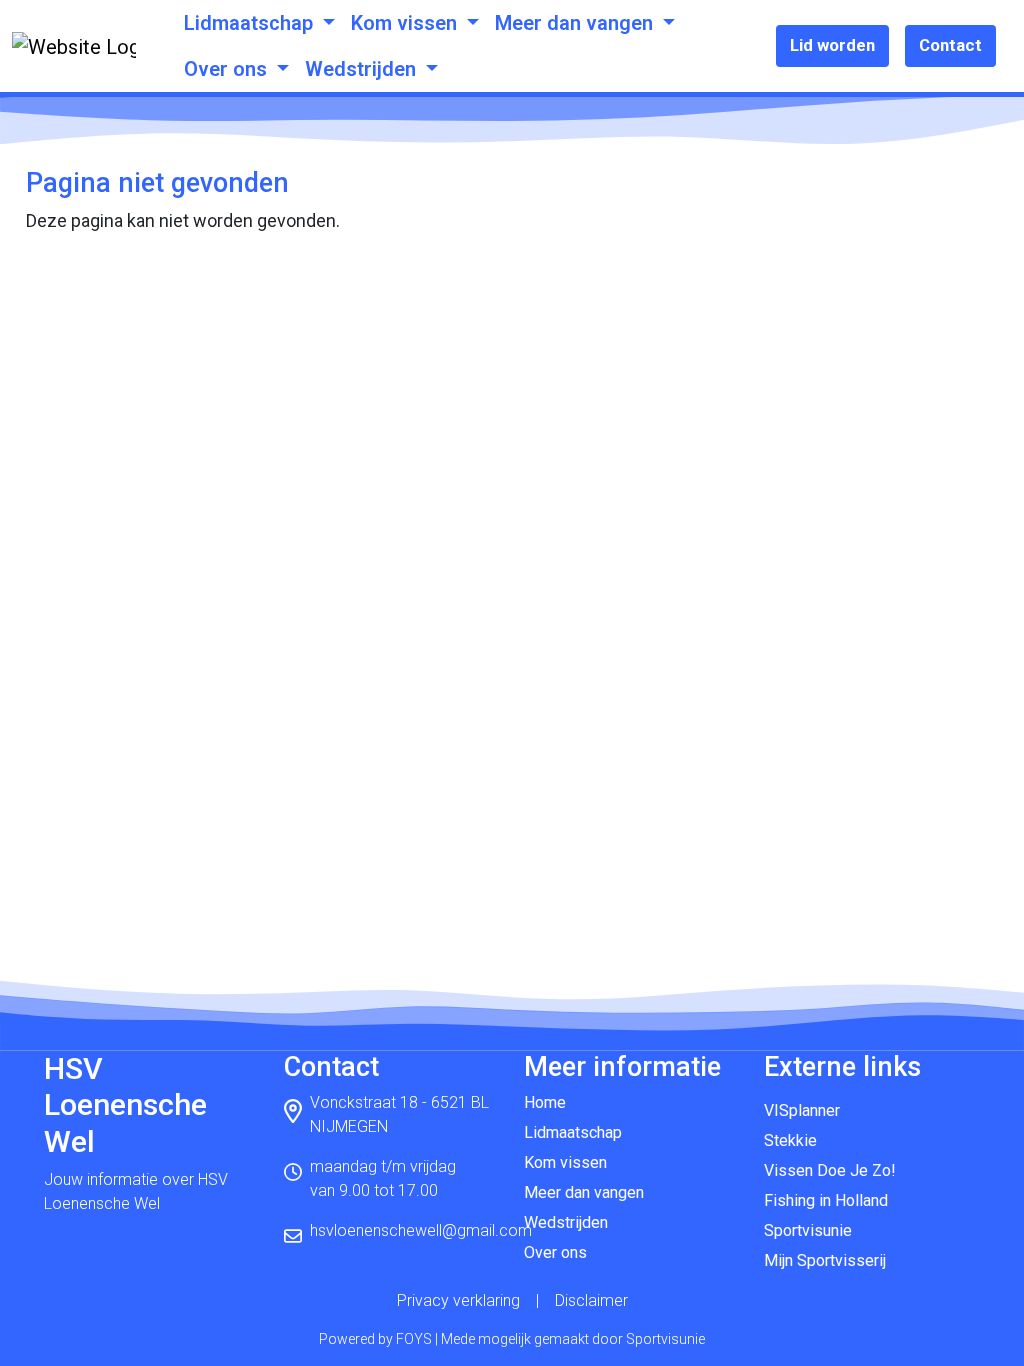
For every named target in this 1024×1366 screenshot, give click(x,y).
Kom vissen (406, 23)
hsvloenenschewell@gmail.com (421, 1230)
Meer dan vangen (576, 23)
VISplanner (802, 1110)
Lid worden (832, 45)
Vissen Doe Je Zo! (830, 1170)
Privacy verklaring (458, 1300)
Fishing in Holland (826, 1200)
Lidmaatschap (251, 23)
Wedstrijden (363, 69)
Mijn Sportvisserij (825, 1260)
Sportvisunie (808, 1230)
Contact (950, 45)
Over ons (228, 69)
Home (545, 1102)
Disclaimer (591, 1300)
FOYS (414, 1339)
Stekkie (790, 1140)
